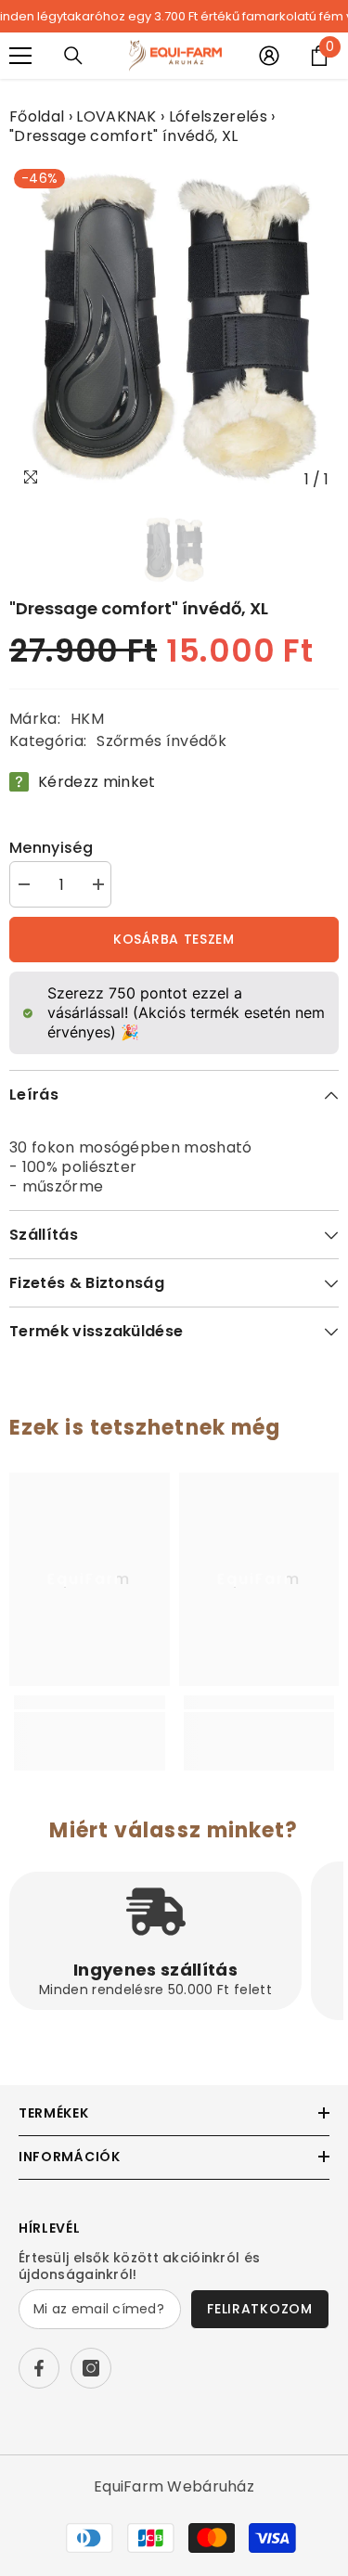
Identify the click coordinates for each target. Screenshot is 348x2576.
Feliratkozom (259, 2309)
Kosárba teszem (174, 939)
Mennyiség (51, 848)
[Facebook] (39, 2368)
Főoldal (37, 116)
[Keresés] (73, 56)
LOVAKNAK (116, 116)
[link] (90, 1722)
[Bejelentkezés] (269, 56)
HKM (87, 719)
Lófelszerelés (218, 116)
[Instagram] (91, 2368)
